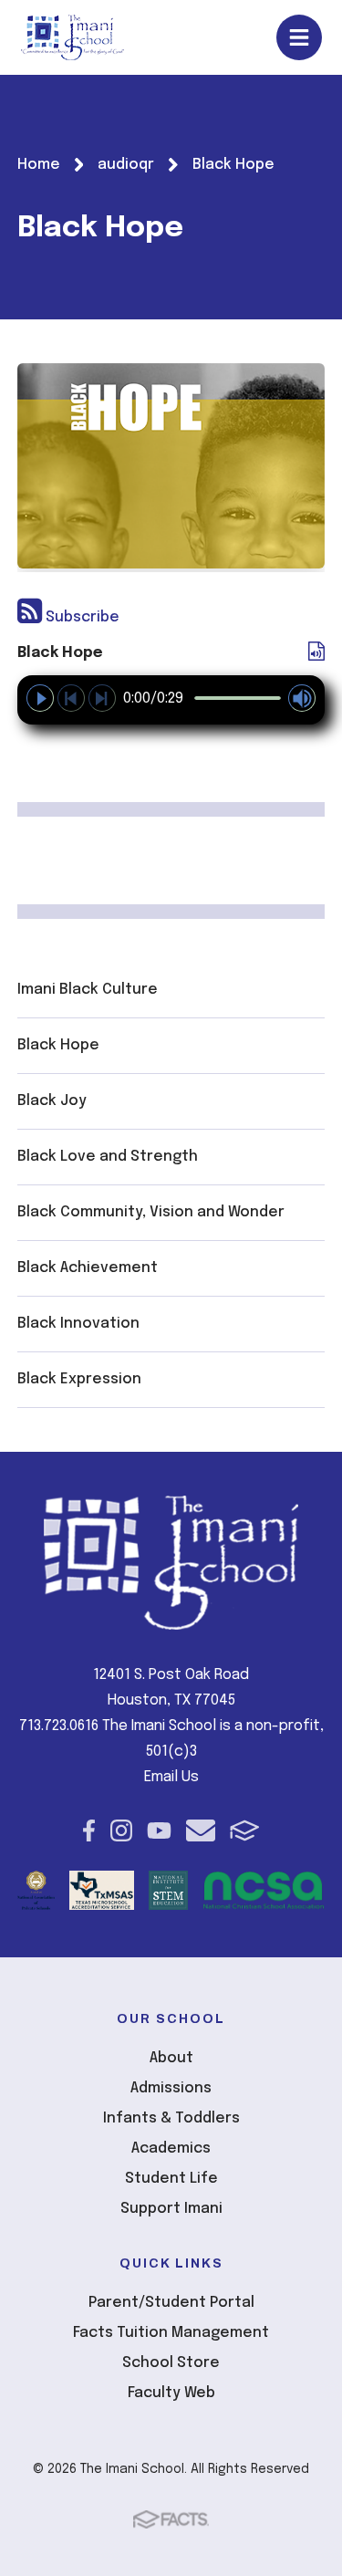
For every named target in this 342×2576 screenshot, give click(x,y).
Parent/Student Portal (171, 2303)
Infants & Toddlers (171, 2118)
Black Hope (58, 1045)
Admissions (171, 2088)
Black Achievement (88, 1268)
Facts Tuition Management (171, 2333)
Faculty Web (171, 2393)
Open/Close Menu (299, 37)
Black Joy (52, 1101)
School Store (171, 2363)
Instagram (121, 1830)
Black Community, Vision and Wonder (151, 1212)
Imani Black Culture (88, 990)
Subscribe (81, 617)
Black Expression (79, 1379)
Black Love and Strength (108, 1157)
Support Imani (171, 2209)
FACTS (245, 1830)
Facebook (89, 1830)
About (171, 2058)
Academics (171, 2148)
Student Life (171, 2179)
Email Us (171, 1777)
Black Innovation (78, 1324)
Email (201, 1830)
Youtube (159, 1830)
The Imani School (73, 37)
